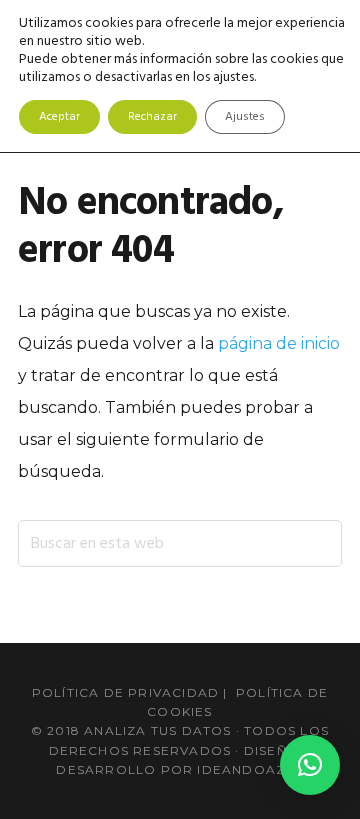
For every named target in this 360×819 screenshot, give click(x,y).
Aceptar (59, 117)
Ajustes (245, 117)
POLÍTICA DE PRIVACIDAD (125, 692)
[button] (310, 765)
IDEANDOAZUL (250, 769)
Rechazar (152, 117)
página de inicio (279, 343)
